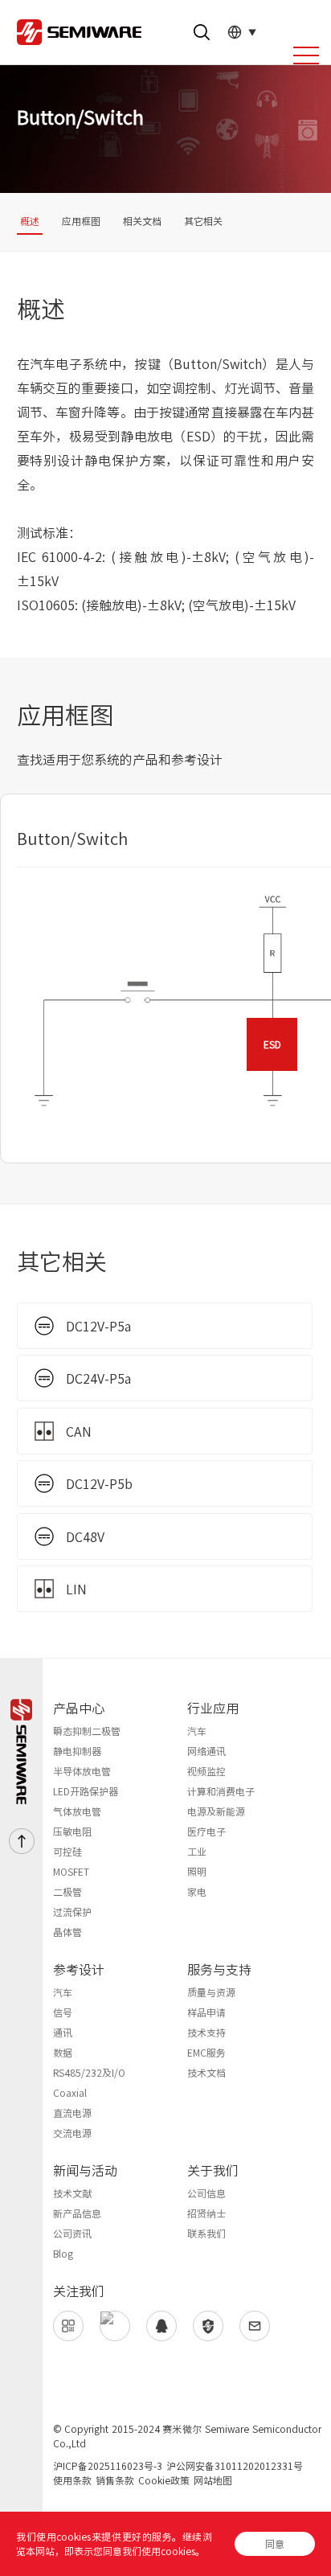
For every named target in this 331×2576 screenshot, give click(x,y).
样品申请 (206, 2012)
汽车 (197, 1731)
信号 (63, 2012)
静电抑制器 (77, 1751)
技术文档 (206, 2073)
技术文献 (72, 2193)
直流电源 (72, 2113)
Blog (63, 2254)
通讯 (63, 2032)
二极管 (67, 1892)
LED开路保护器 (86, 1791)
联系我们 (206, 2233)
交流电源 (72, 2133)
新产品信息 (77, 2213)
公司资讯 (72, 2233)
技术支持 (206, 2032)
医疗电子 (206, 1832)
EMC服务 (206, 2053)
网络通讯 (206, 1751)
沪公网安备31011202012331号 (235, 2466)
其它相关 (203, 221)
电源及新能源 (216, 1811)
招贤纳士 (206, 2213)
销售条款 (115, 2480)
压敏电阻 (72, 1832)
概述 (30, 221)
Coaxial (70, 2093)
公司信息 (206, 2193)
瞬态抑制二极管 (87, 1731)
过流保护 (72, 1912)
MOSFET (71, 1872)
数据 (63, 2053)
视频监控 (206, 1771)
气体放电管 (77, 1811)
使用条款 (72, 2480)
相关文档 (142, 221)
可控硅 (67, 1852)
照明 (197, 1872)
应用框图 (81, 221)
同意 (275, 2544)
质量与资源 (211, 1992)
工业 (197, 1852)
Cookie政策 (164, 2480)
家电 (197, 1892)
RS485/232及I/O (89, 2073)
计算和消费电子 (221, 1791)
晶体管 (67, 1932)
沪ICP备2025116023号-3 (108, 2466)
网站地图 (213, 2480)
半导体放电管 (82, 1771)
